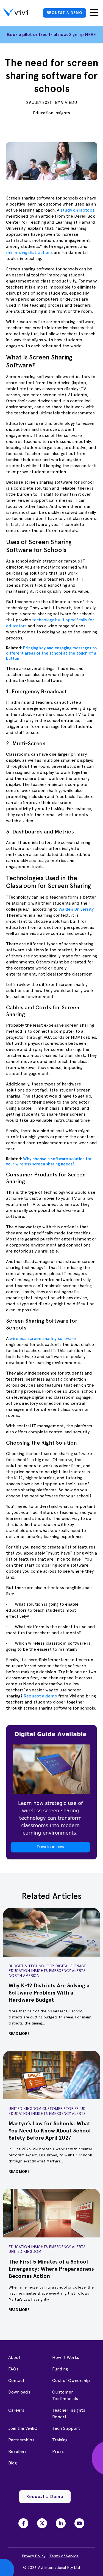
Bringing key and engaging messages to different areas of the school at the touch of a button (51, 653)
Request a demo (40, 1696)
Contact (16, 2380)
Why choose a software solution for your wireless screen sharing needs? (49, 1161)
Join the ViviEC (23, 2428)
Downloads (19, 2392)
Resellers (17, 2451)
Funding (60, 2369)
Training (60, 2440)
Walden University (75, 909)
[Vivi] (16, 13)
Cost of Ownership (71, 2380)
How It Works (66, 2357)
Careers (16, 2410)
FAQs (13, 2369)
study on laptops (77, 210)
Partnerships (21, 2440)
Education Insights (51, 113)
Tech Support (66, 2428)
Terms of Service (64, 2556)
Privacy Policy (34, 2556)
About (14, 2357)
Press (58, 2451)
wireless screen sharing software (42, 1338)
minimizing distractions (29, 252)
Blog (12, 2463)
